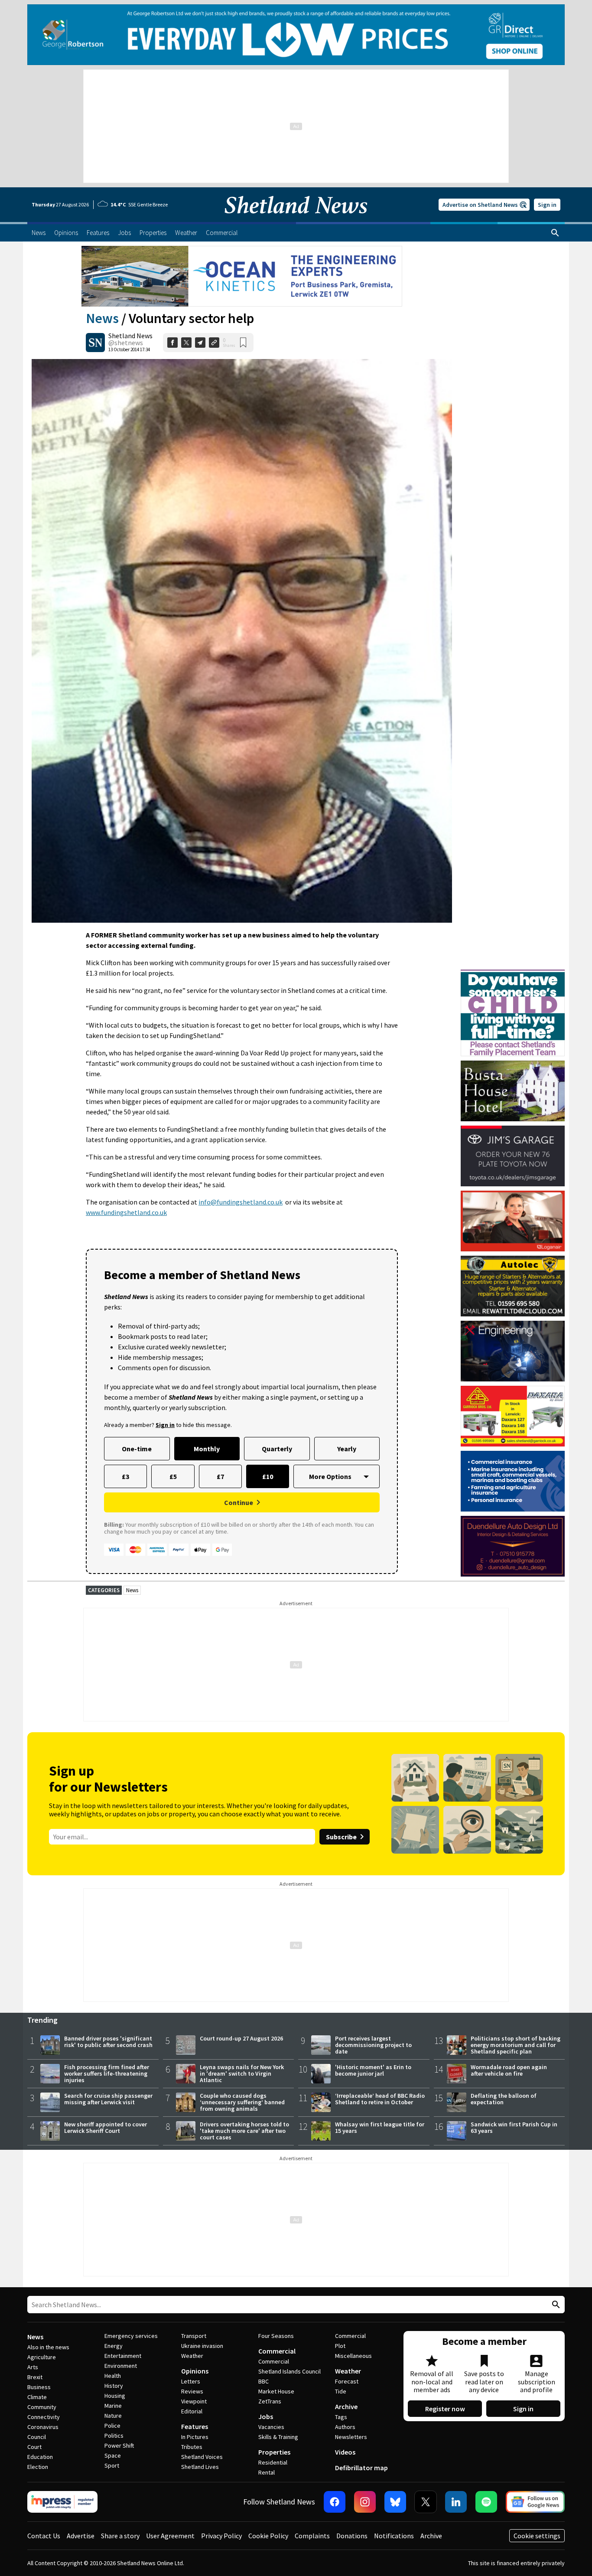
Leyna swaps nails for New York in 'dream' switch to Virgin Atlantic (242, 2073)
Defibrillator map (361, 2468)
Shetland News (130, 336)
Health (113, 2376)
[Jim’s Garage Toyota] (513, 1156)
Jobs (266, 2416)
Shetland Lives (200, 2467)
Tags (341, 2417)
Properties (274, 2452)
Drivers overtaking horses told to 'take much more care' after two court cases (244, 2131)
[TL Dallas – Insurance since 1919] (513, 1481)
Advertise (81, 2536)
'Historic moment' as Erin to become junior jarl (373, 2070)
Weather (192, 2356)
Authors (345, 2427)
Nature (113, 2416)
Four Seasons (276, 2336)
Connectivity (44, 2417)
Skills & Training (278, 2437)
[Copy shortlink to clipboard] (214, 343)
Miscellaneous (353, 2356)
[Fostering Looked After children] (513, 973)
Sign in (547, 205)
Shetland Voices (202, 2457)
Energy (114, 2346)
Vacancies (271, 2427)
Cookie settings (537, 2536)
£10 (268, 1476)
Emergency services (131, 2336)
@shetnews (126, 343)
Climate (37, 2397)
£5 (173, 1476)
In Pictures (195, 2437)
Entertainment (123, 2356)
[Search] (555, 233)
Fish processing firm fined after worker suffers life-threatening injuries (107, 2073)
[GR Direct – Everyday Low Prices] (296, 35)
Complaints (312, 2536)
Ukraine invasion (202, 2346)
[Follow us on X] (426, 2502)
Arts (33, 2367)
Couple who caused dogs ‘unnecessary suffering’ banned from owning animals (242, 2102)
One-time (137, 1449)
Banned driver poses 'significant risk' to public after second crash (108, 2042)
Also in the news (48, 2347)
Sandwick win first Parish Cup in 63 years (514, 2127)
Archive (346, 2406)
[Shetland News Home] (296, 219)
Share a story (120, 2536)
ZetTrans (270, 2401)
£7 (220, 1476)
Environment (121, 2366)
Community (42, 2407)
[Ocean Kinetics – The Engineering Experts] (242, 276)
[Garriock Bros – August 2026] (513, 1416)
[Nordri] (513, 1351)
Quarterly (277, 1449)
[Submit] (555, 2305)
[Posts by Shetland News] (95, 343)
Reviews (192, 2391)
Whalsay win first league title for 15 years (380, 2127)
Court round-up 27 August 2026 (241, 2038)
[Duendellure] (513, 1546)
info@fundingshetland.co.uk (241, 1202)
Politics (114, 2436)
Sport (112, 2465)
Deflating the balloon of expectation (504, 2099)
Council (37, 2437)
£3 (125, 1476)
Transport (194, 2336)
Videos (345, 2452)
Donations (352, 2536)
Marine (113, 2406)
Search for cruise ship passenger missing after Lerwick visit (108, 2099)
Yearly (347, 1449)
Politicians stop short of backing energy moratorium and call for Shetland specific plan (516, 2045)
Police (112, 2426)
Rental (267, 2472)
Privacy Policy (221, 2536)
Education (40, 2457)
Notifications (394, 2536)
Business (39, 2387)
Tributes (192, 2447)
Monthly (207, 1449)
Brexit (35, 2377)
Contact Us (44, 2536)
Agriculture (42, 2357)
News (102, 318)
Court (34, 2447)
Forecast (347, 2381)
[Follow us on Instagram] (365, 2502)
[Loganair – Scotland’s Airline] (513, 1221)
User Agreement (170, 2536)
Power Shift (119, 2445)
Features (195, 2426)
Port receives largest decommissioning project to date (373, 2045)
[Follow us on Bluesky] (395, 2502)
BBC (263, 2381)
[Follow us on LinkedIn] (456, 2502)
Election (38, 2467)
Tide (341, 2391)
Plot (340, 2346)
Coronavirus (43, 2427)
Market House (276, 2391)
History (114, 2386)
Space (113, 2455)
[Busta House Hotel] (513, 1091)
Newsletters (351, 2437)
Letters (191, 2381)
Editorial (192, 2411)
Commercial (277, 2351)
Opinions (195, 2371)
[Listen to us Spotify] (486, 2502)
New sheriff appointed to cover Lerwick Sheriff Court (106, 2127)
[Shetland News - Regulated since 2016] (62, 2502)
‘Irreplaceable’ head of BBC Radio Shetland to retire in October (380, 2099)
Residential (273, 2462)
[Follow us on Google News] (535, 2502)
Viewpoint (194, 2401)
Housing (115, 2396)
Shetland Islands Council (289, 2371)
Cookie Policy (268, 2536)
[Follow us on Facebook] (335, 2502)
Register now (445, 2409)
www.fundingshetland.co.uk (126, 1212)
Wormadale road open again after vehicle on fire (509, 2070)
